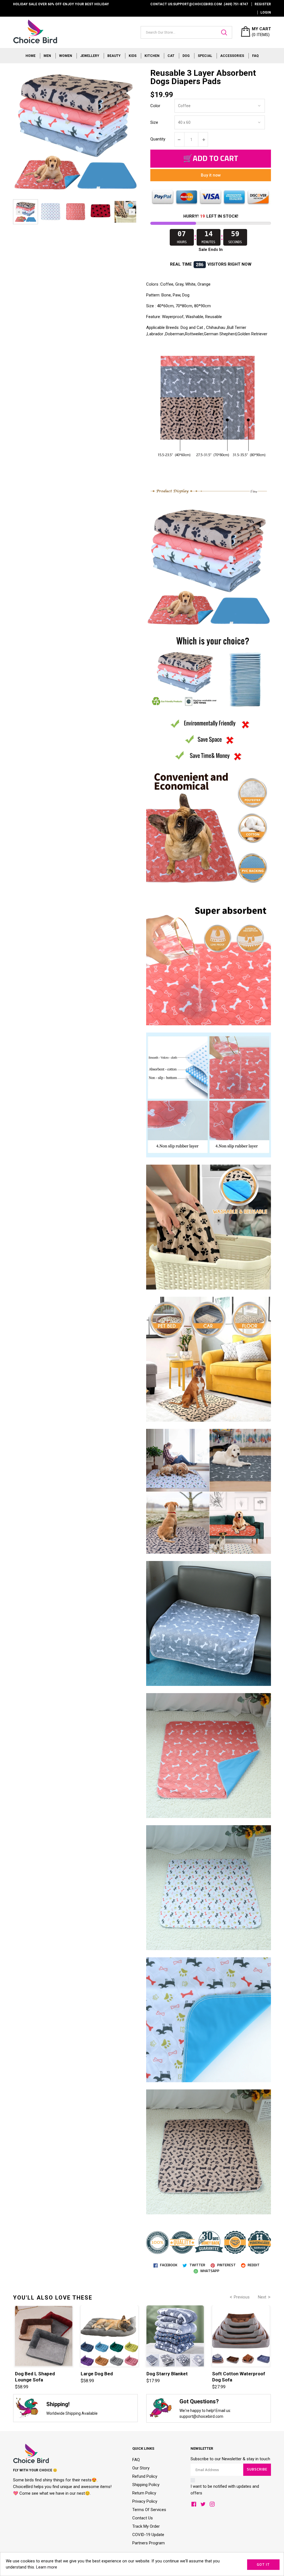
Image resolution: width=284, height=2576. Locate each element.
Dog (186, 56)
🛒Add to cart (211, 159)
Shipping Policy (146, 2485)
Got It (263, 2565)
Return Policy (144, 2493)
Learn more (47, 2567)
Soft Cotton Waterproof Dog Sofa (239, 2377)
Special (205, 56)
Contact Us (143, 2518)
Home (31, 56)
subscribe (257, 2470)
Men (47, 56)
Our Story (141, 2468)
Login (266, 12)
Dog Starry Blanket (167, 2374)
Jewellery (90, 56)
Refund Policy (145, 2476)
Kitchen (152, 56)
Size (154, 122)
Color (155, 106)
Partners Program (149, 2543)
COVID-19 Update (148, 2535)
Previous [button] (19, 212)
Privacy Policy (145, 2501)
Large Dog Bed (97, 2374)
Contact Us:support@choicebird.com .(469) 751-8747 (199, 4)
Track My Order (146, 2526)
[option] (26, 212)
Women (66, 56)
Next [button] (132, 212)
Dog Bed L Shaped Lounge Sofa (35, 2377)
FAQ (255, 56)
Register (263, 4)
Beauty (114, 56)
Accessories (232, 56)
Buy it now (211, 175)
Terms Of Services (149, 2510)
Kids (133, 56)
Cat (171, 56)
